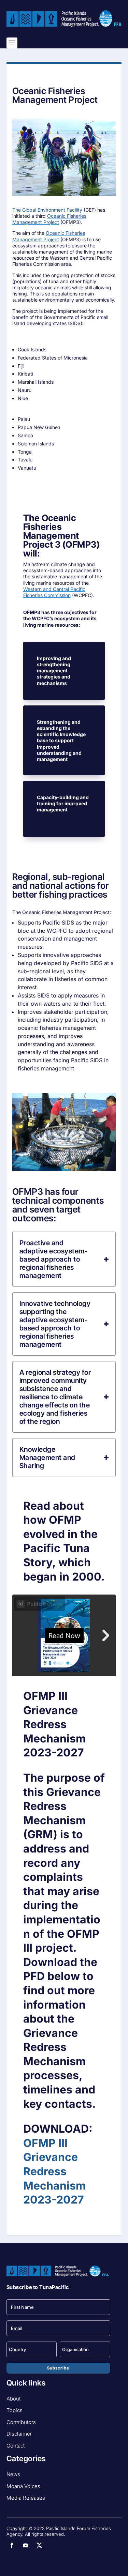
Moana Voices (23, 2486)
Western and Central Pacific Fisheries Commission (54, 592)
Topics (15, 2410)
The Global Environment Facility (47, 210)
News (13, 2474)
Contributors (21, 2422)
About (13, 2399)
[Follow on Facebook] (12, 2545)
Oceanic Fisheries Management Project (49, 219)
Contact (16, 2446)
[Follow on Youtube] (26, 2545)
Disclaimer (19, 2434)
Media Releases (26, 2498)
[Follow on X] (39, 2545)
